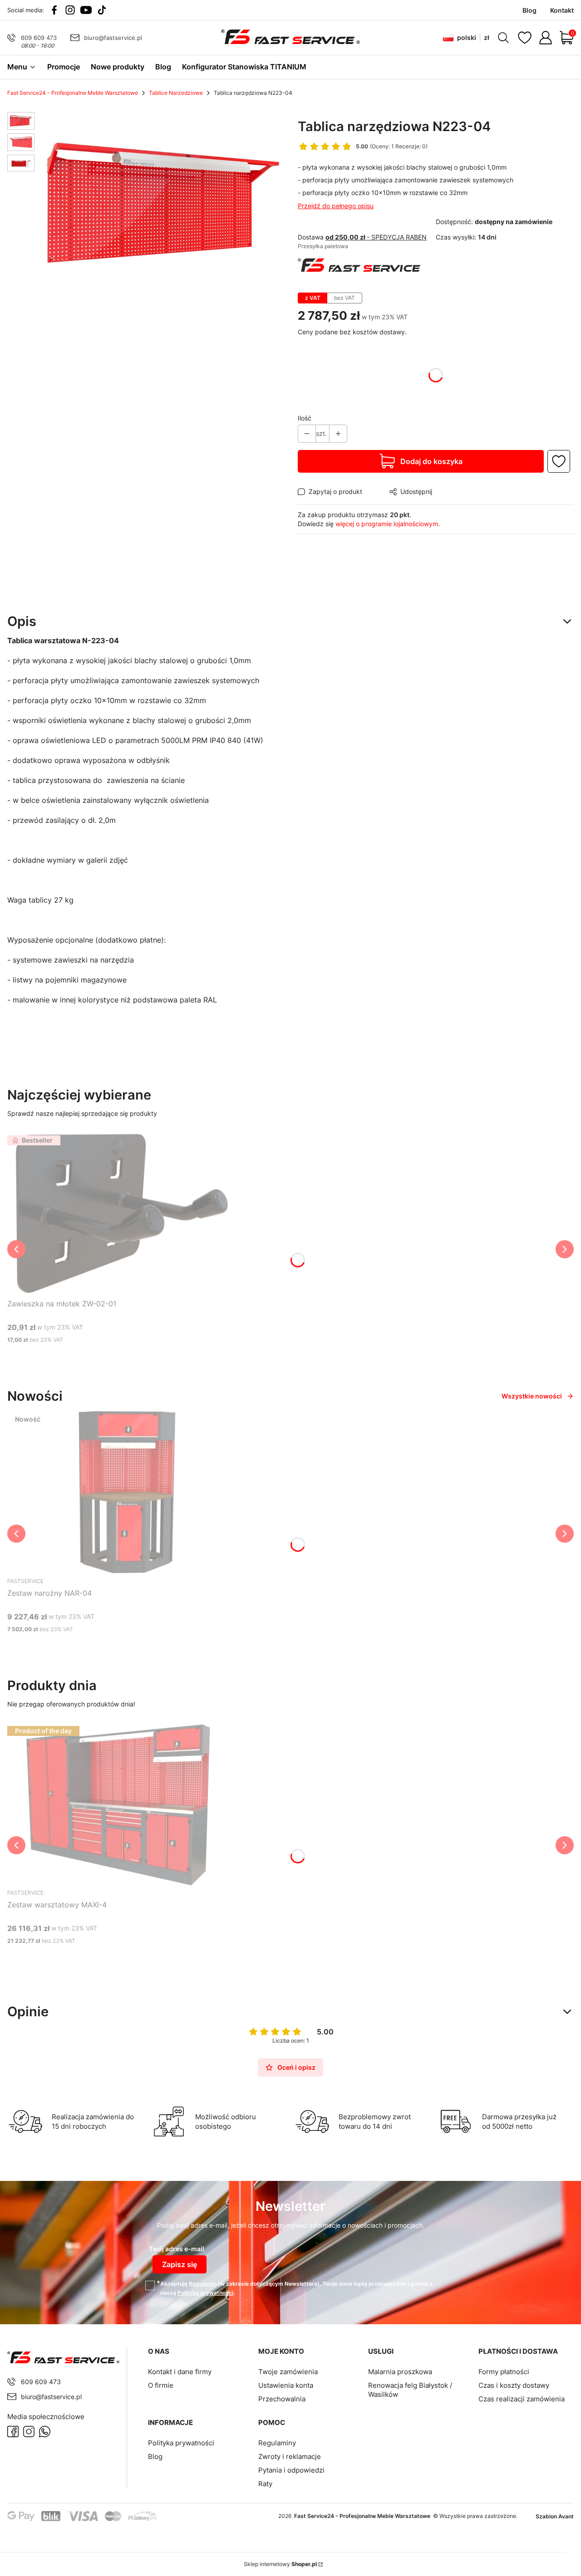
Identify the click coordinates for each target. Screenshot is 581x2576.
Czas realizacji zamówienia (522, 2399)
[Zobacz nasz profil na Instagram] (70, 10)
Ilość (305, 418)
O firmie (161, 2385)
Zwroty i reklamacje (290, 2456)
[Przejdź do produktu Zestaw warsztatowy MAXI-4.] (121, 1804)
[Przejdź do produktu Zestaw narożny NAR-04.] (121, 1492)
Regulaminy (277, 2443)
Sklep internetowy (280, 2564)
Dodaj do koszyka (431, 461)
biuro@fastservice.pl (113, 38)
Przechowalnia (282, 2399)
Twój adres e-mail (177, 2249)
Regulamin (203, 2284)
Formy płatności (504, 2372)
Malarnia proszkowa (400, 2372)
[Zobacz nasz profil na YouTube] (86, 10)
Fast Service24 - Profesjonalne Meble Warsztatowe (73, 93)
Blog (155, 2456)
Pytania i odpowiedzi (291, 2470)
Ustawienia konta (286, 2385)
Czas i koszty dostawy (514, 2385)
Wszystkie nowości (532, 1396)
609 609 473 (39, 38)
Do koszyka (110, 1357)
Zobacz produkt (110, 1646)
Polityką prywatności (205, 2293)
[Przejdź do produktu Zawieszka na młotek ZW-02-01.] (121, 1213)
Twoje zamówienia (288, 2372)
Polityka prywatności (181, 2443)
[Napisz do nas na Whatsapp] (45, 2432)
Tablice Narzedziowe (176, 93)
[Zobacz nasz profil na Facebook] (54, 10)
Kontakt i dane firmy (180, 2372)
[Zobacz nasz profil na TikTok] (102, 10)
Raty (265, 2484)
